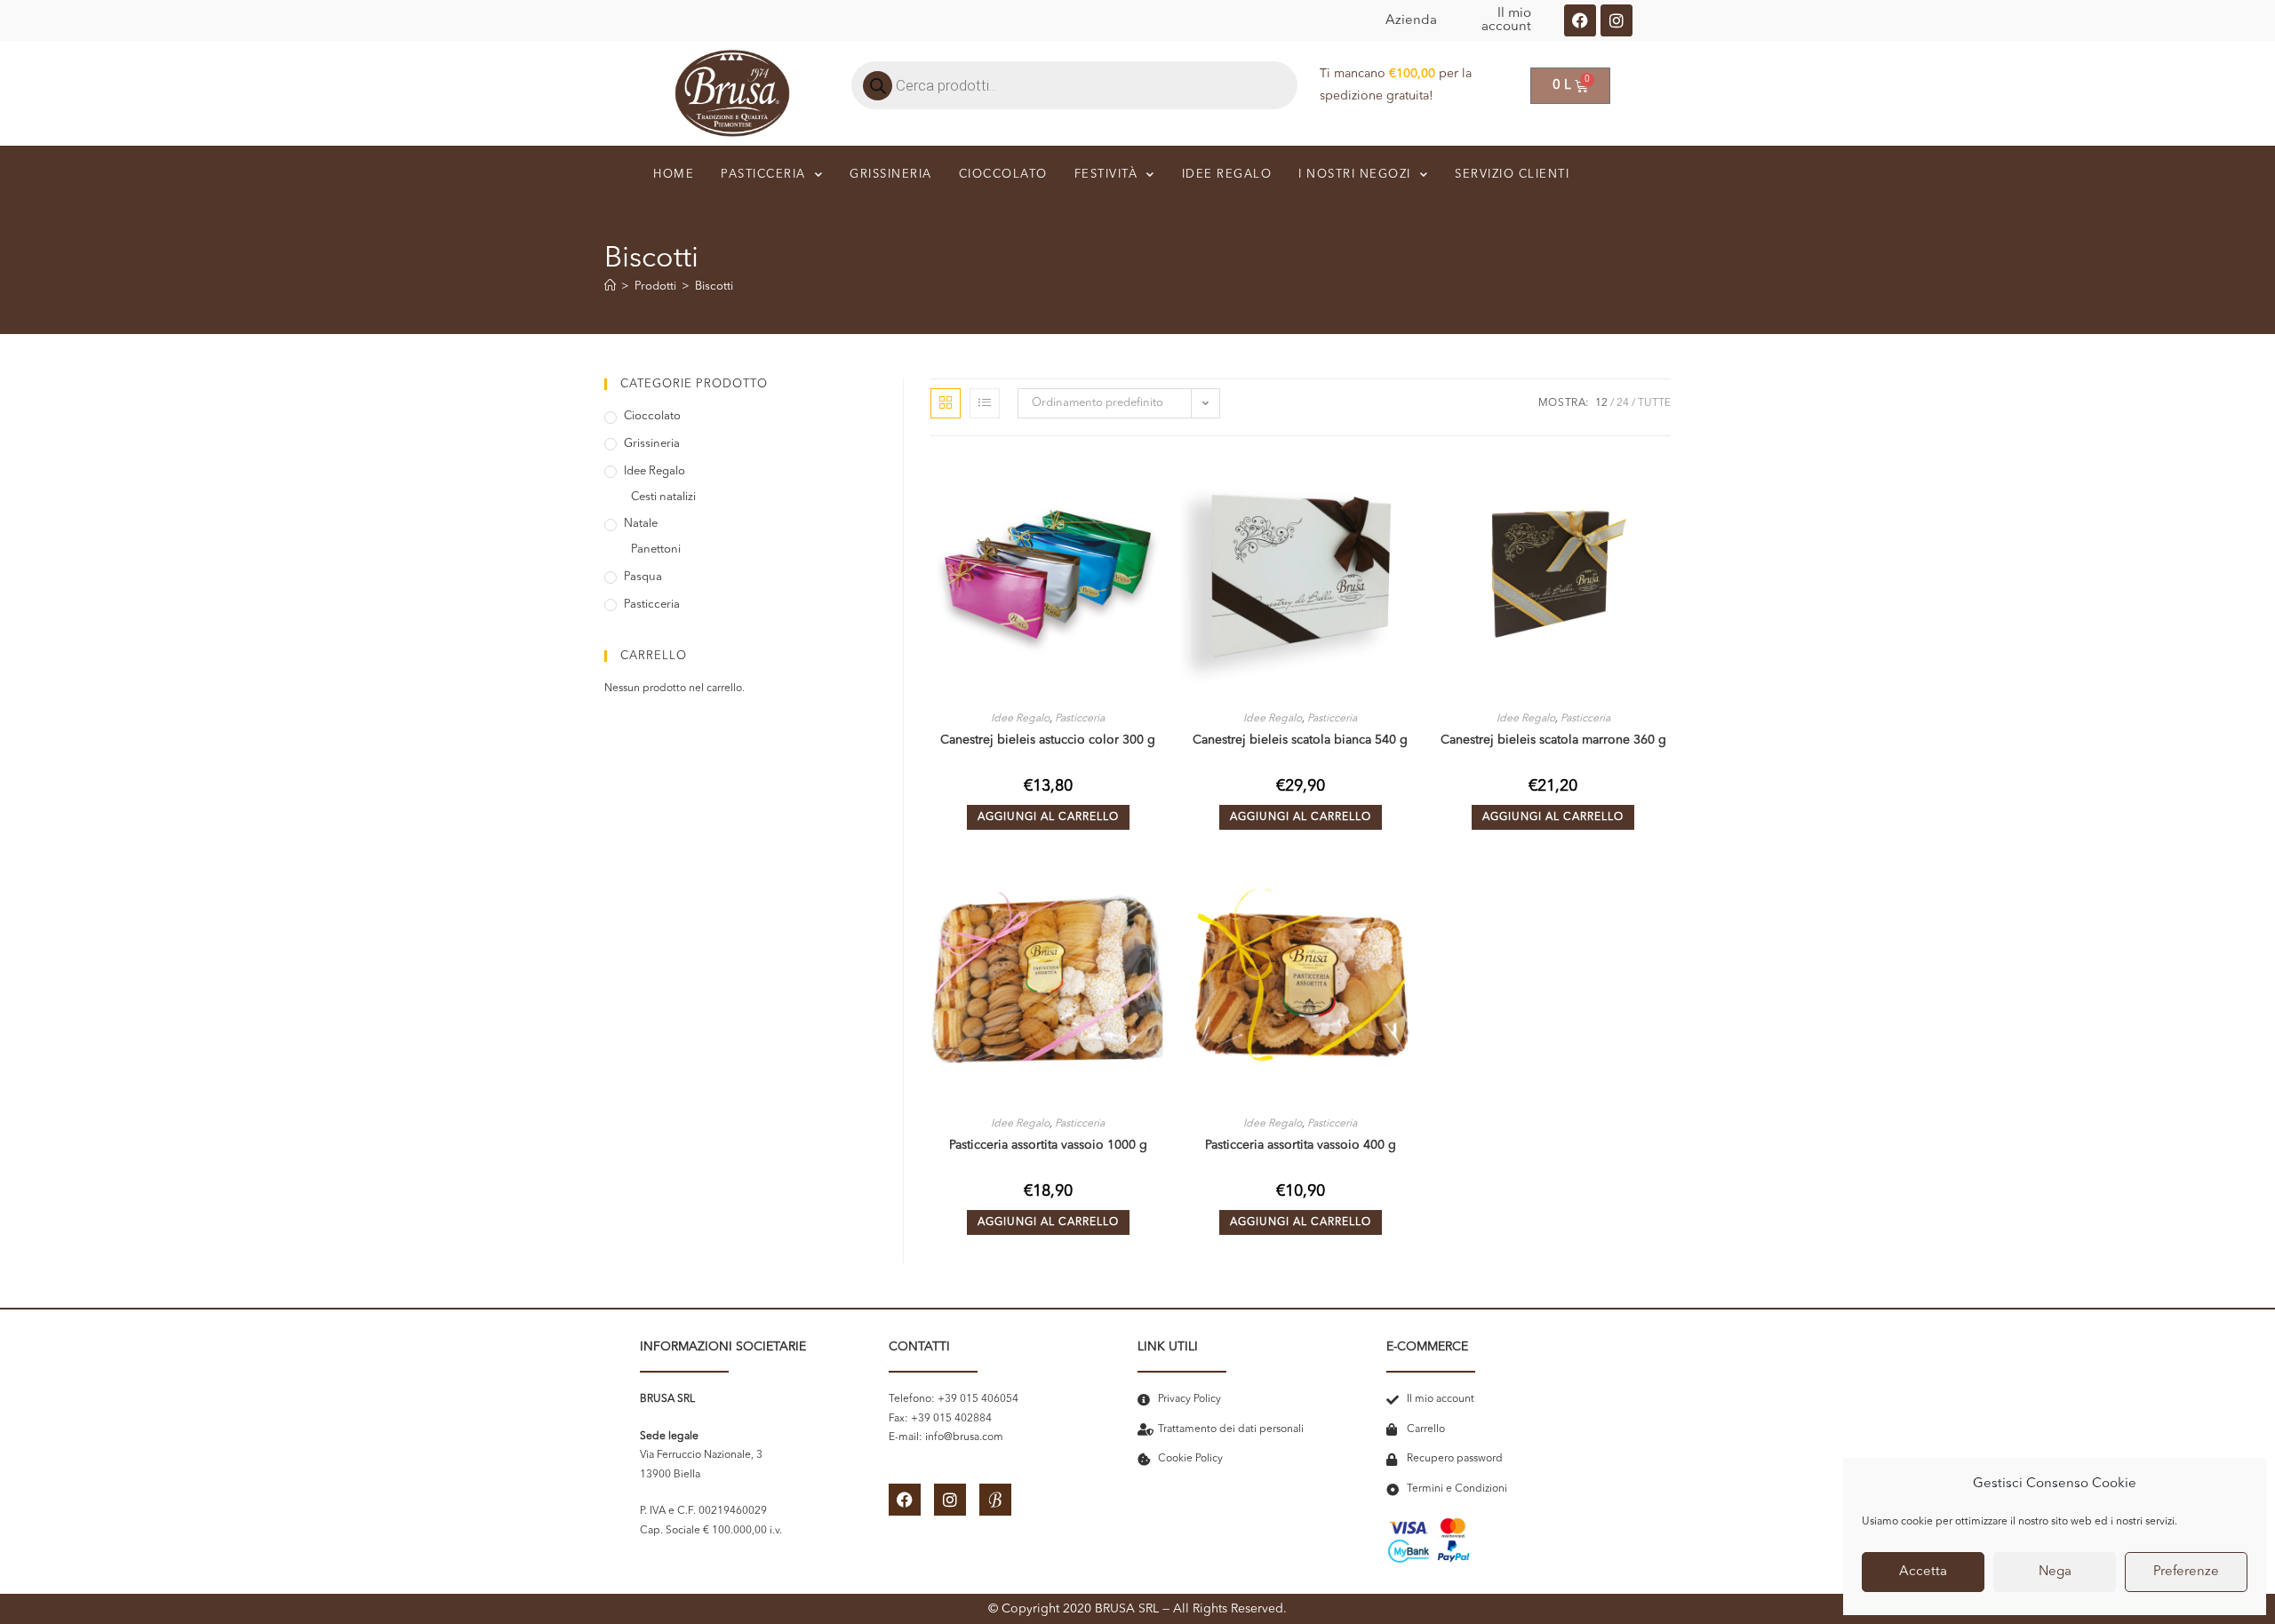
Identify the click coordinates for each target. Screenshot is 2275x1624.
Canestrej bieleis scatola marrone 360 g (1553, 740)
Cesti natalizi (663, 497)
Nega (2055, 1572)
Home (674, 175)
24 (1623, 403)
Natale (641, 524)
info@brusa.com (964, 1437)
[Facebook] (1580, 20)
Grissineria (891, 175)
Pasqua (643, 577)
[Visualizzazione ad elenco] (985, 403)
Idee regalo (1227, 175)
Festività (1106, 175)
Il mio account (1506, 20)
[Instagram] (1616, 20)
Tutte (1654, 403)
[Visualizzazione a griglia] (946, 403)
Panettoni (656, 549)
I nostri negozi (1355, 175)
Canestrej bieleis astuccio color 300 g (1048, 740)
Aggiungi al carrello (1048, 817)
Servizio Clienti (1512, 175)
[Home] (610, 287)
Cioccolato (1003, 175)
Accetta (1923, 1572)
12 (1601, 403)
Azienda (1411, 21)
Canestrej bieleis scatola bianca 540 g (1300, 740)
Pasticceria (763, 175)
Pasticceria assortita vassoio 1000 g (1048, 1145)
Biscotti (714, 287)
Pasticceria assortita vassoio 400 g (1301, 1145)
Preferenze (2186, 1572)
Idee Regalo (1020, 719)
